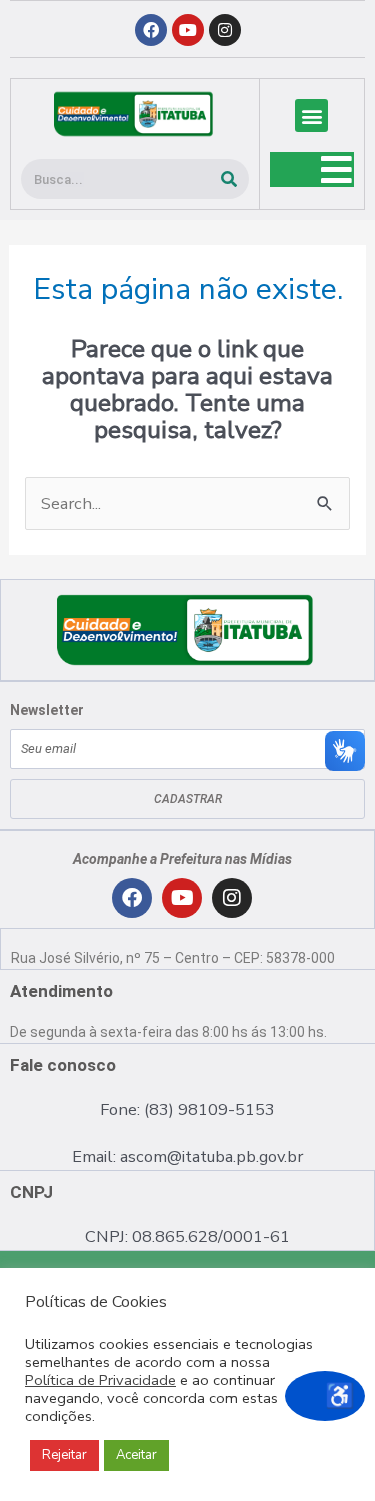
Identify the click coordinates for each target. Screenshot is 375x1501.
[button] (311, 115)
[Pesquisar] (229, 179)
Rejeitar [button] (64, 1455)
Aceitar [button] (136, 1455)
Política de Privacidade (100, 1380)
